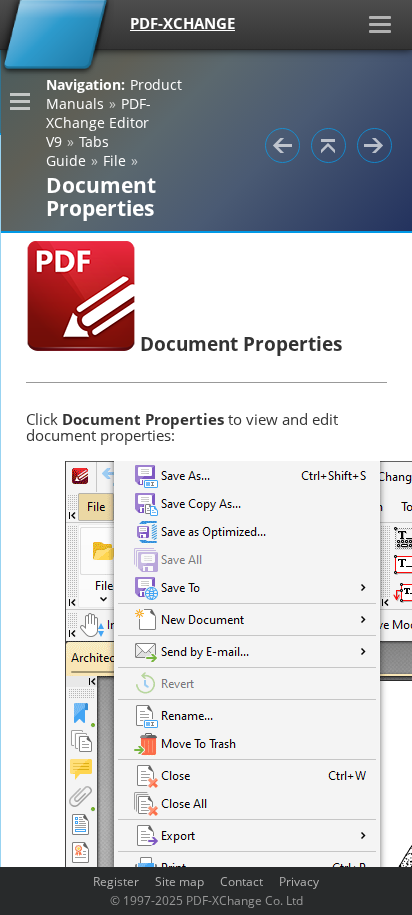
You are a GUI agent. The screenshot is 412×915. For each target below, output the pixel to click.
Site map (179, 881)
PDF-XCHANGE (182, 23)
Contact (241, 881)
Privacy (299, 881)
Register (116, 881)
